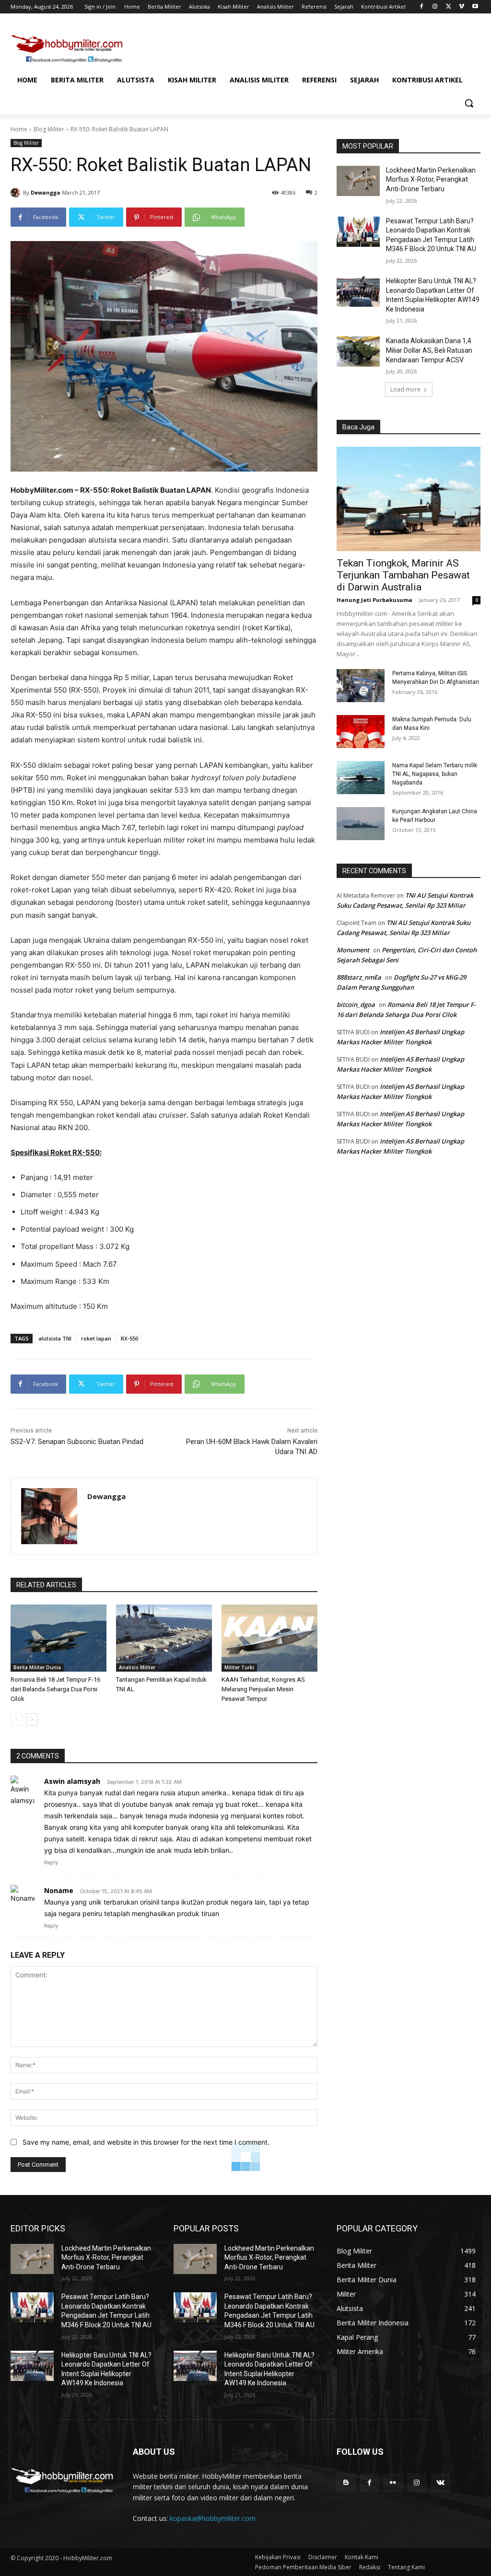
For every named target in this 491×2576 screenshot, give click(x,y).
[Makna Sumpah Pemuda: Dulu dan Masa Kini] (361, 732)
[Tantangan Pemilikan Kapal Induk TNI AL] (164, 1638)
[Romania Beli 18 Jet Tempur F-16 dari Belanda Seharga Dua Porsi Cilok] (58, 1638)
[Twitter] (449, 7)
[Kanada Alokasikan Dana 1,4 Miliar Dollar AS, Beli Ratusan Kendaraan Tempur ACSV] (358, 352)
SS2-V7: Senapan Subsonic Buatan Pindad (77, 1442)
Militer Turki (239, 1667)
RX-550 (129, 1338)
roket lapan (96, 1338)
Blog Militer (49, 129)
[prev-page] (17, 1720)
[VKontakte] (440, 2483)
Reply (51, 1862)
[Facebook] (422, 7)
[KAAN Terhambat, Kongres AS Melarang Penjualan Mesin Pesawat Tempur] (269, 1638)
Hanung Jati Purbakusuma (374, 600)
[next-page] (32, 1720)
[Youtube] (475, 7)
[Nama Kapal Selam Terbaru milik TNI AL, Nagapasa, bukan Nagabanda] (361, 778)
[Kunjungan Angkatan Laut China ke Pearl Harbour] (361, 824)
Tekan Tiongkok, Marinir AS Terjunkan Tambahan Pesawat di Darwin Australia (403, 575)
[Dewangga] (17, 193)
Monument (353, 950)
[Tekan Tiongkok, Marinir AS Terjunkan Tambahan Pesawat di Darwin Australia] (409, 499)
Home (19, 129)
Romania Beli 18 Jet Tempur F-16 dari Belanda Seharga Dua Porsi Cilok (55, 1689)
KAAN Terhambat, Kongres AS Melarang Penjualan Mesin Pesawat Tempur (263, 1689)
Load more (405, 389)
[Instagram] (435, 7)
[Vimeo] (462, 7)
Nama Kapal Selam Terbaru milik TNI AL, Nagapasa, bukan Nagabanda (435, 774)
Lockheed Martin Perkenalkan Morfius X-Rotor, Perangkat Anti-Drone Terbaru (431, 179)
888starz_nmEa (359, 977)
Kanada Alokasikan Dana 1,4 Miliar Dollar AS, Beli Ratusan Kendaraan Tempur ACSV (429, 350)
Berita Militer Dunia (37, 1667)
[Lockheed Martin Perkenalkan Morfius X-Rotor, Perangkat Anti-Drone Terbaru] (358, 181)
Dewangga (46, 192)
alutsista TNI (55, 1338)
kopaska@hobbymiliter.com (213, 2518)
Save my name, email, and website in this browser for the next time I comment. (146, 2142)
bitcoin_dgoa (356, 1005)
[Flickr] (393, 2483)
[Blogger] (346, 2483)
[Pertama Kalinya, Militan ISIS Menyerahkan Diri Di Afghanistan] (361, 686)
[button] (469, 103)
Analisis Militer (137, 1667)
